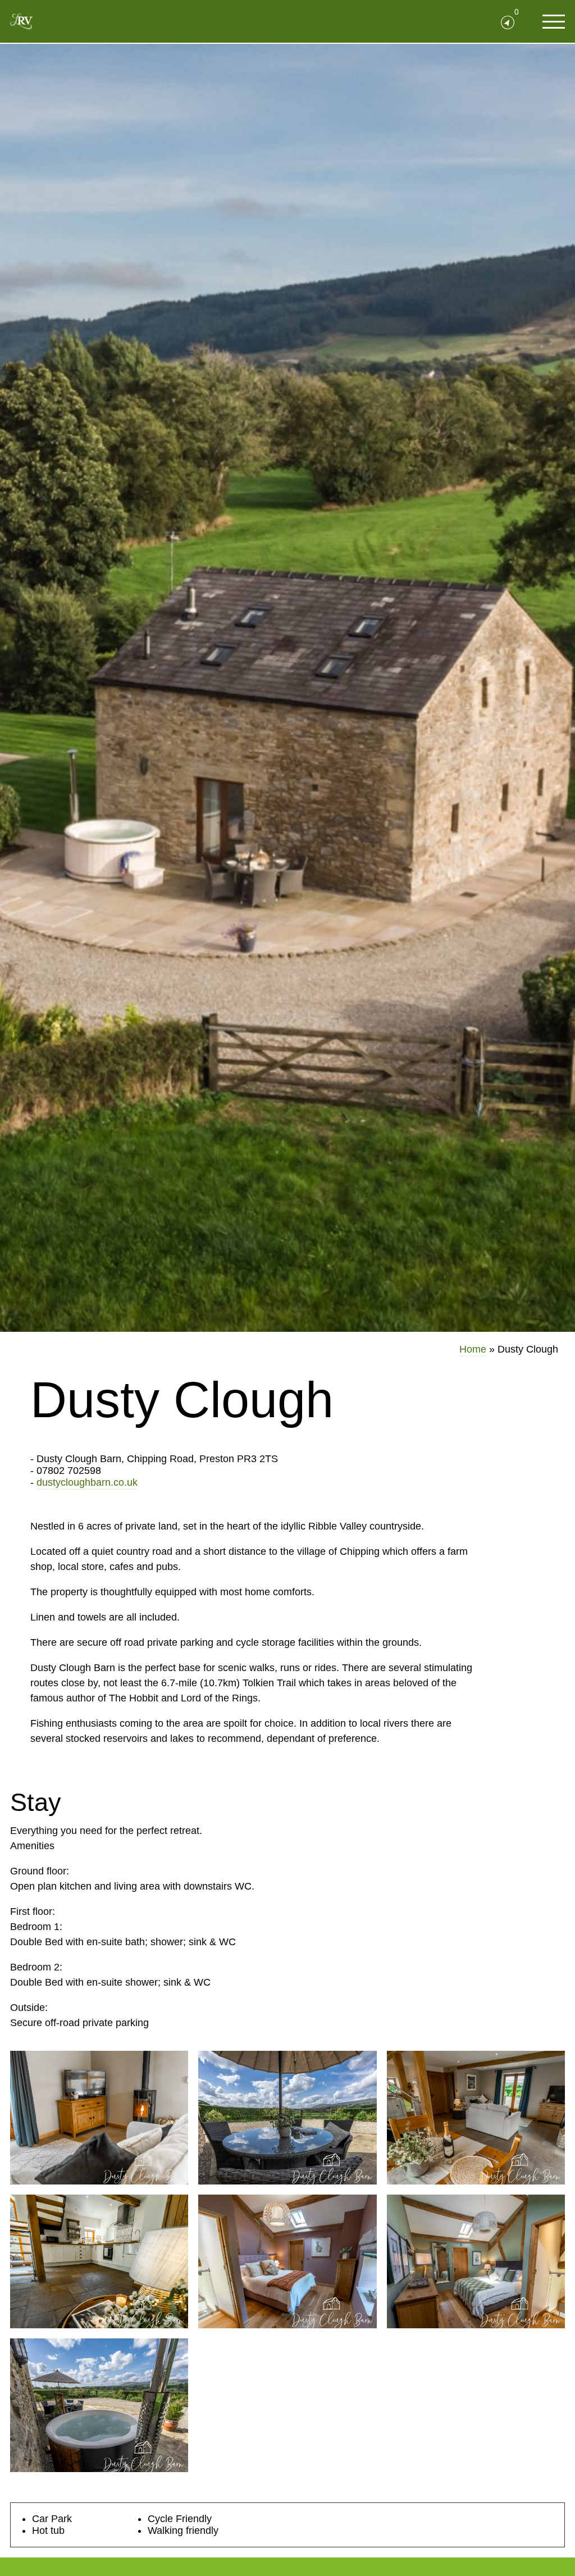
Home (473, 1349)
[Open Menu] (554, 21)
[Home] (21, 21)
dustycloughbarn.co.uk (87, 1482)
